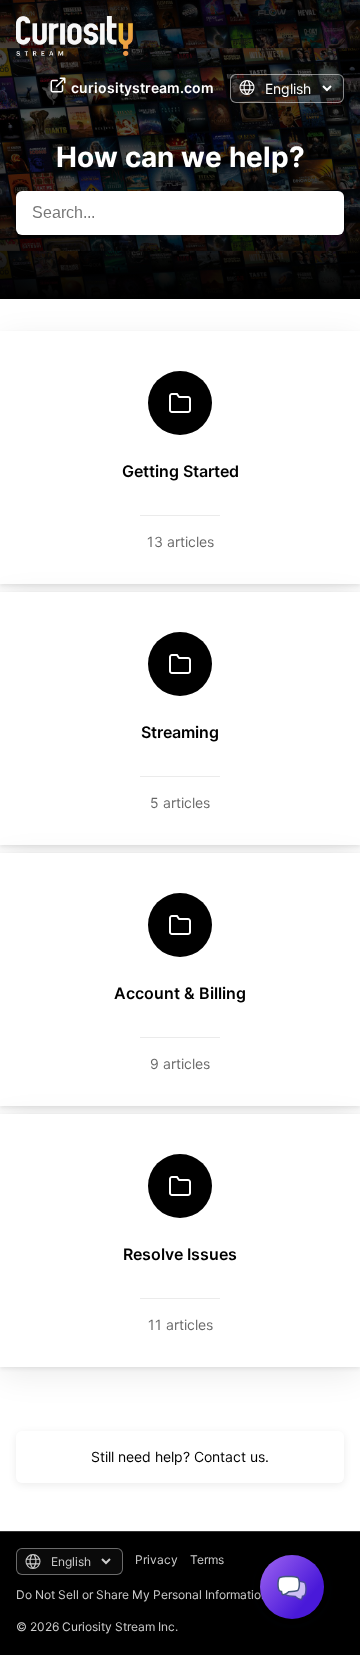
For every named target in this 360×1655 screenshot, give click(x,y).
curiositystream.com (142, 87)
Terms (207, 1559)
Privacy (156, 1559)
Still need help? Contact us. (180, 1456)
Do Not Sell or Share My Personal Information (142, 1594)
